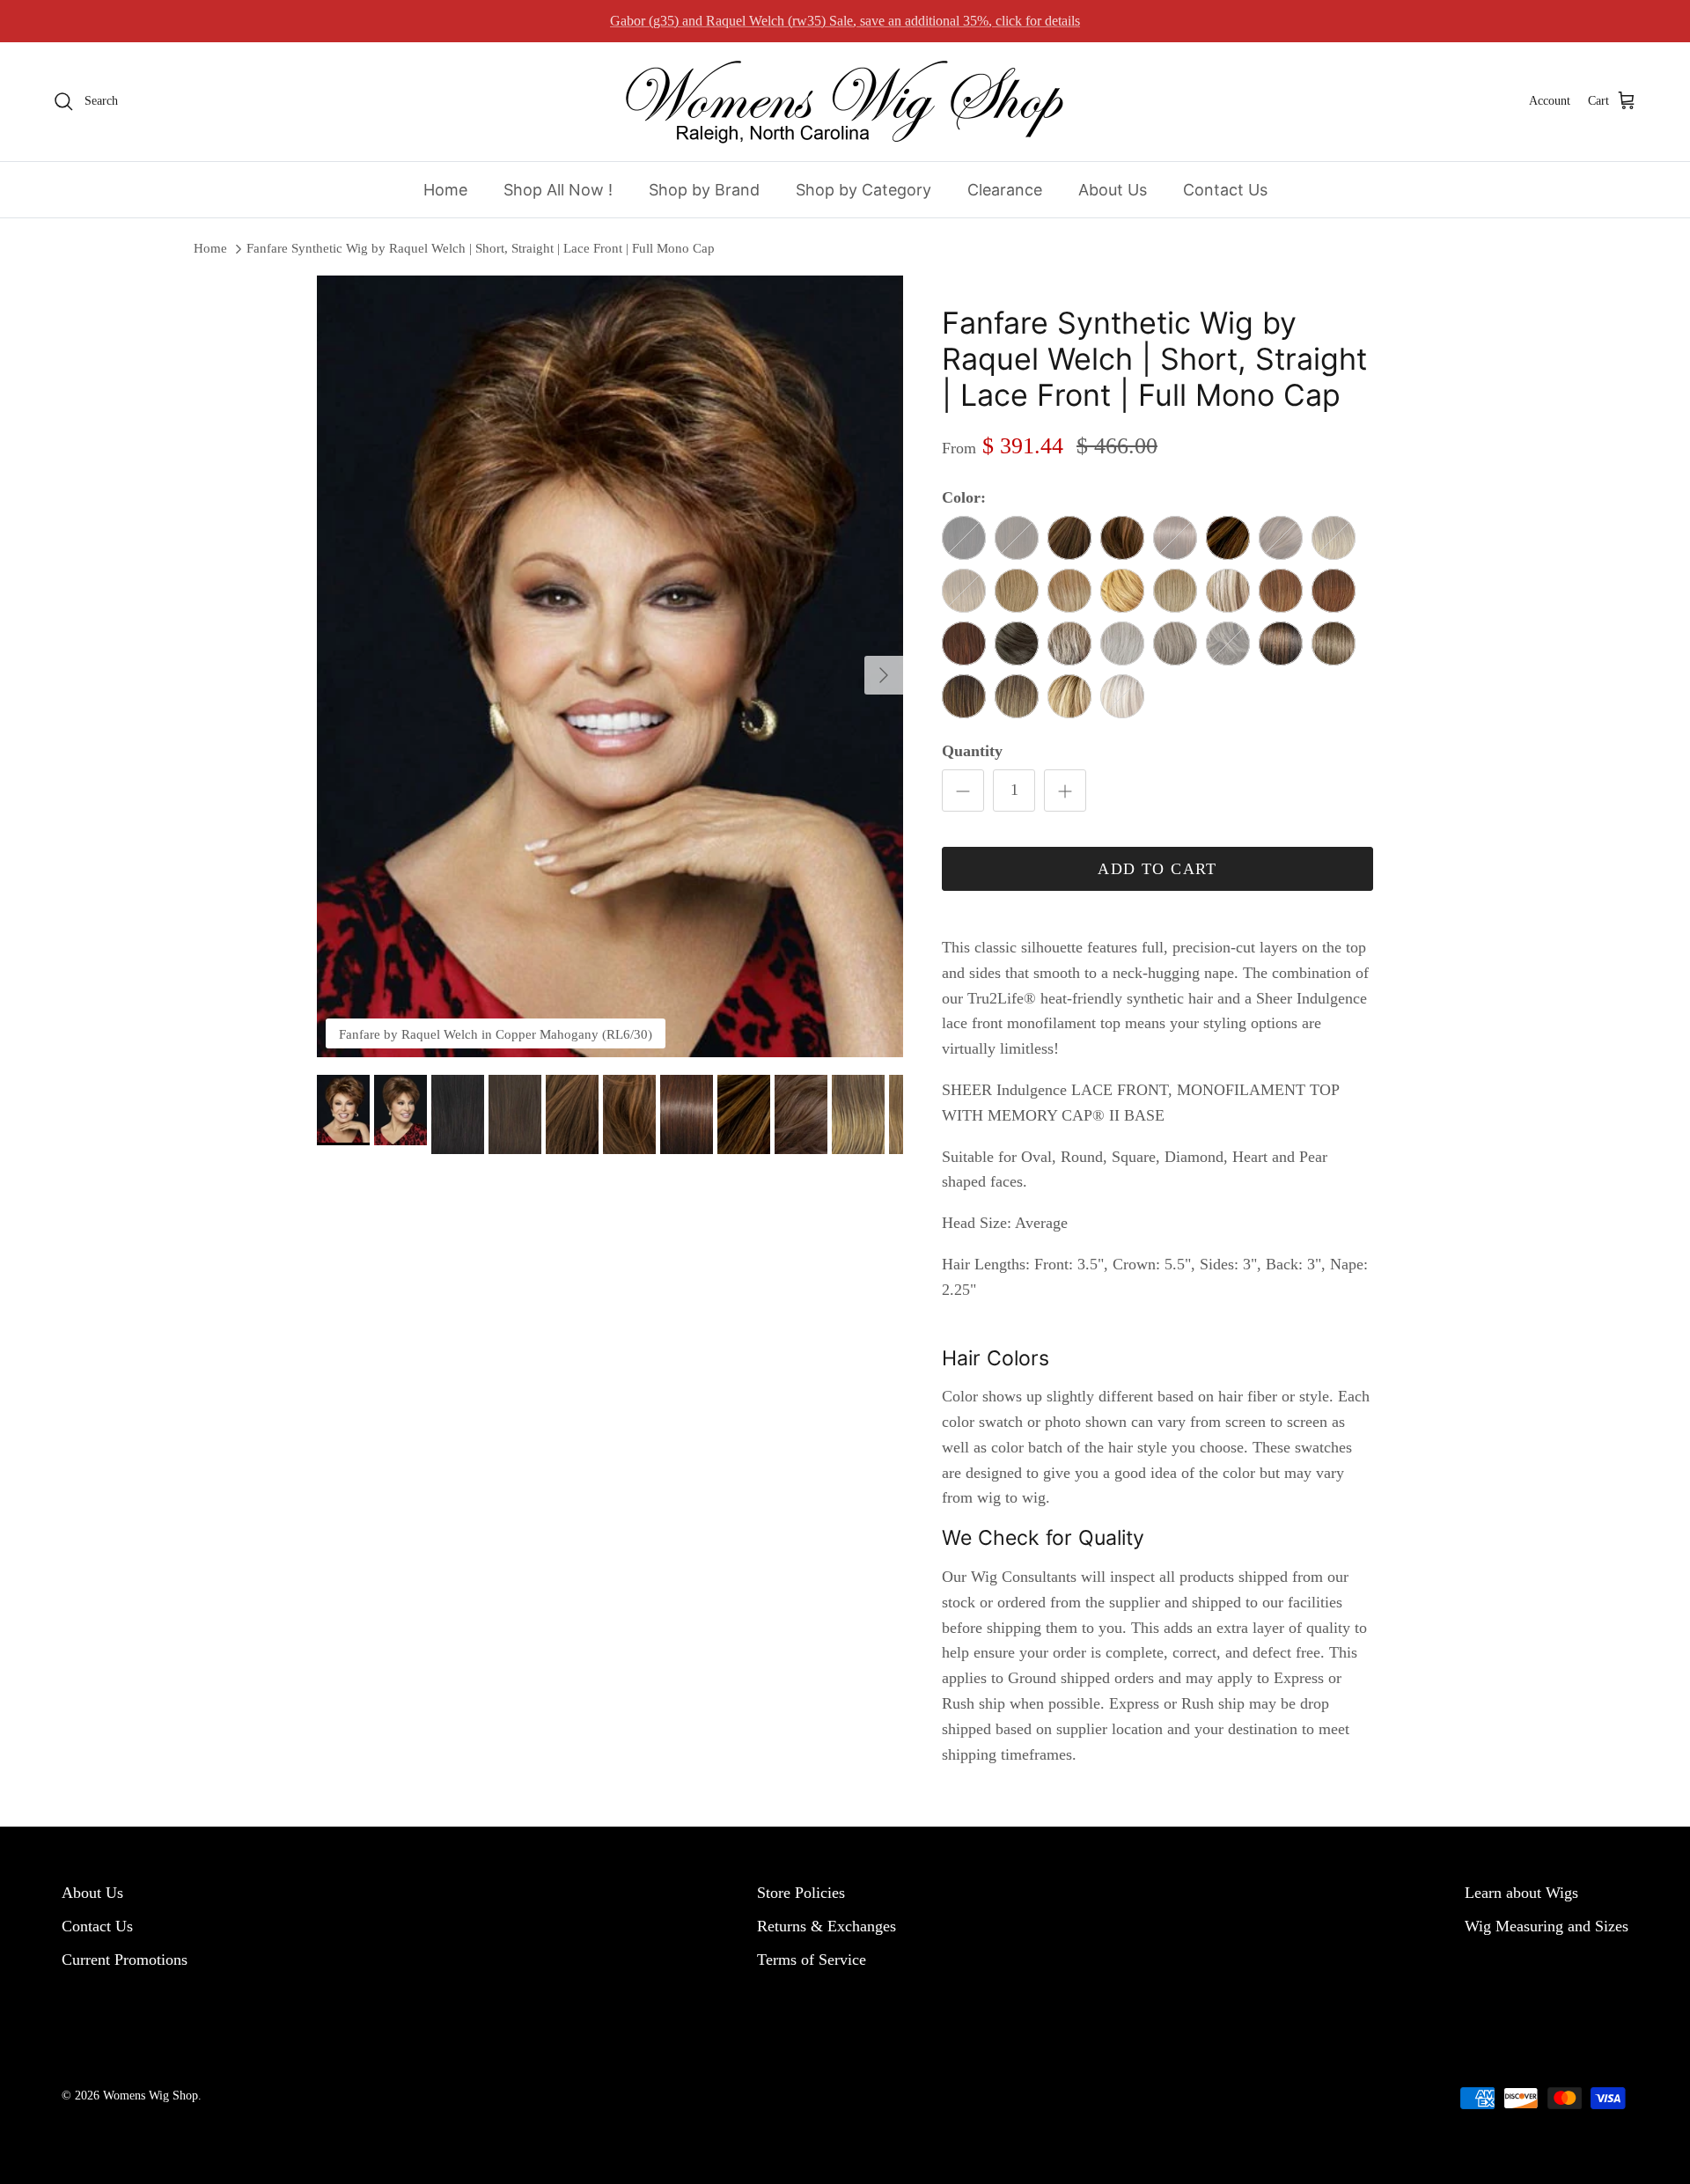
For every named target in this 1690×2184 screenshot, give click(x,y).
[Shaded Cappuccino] (1017, 696)
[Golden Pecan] (1017, 591)
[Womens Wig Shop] (845, 102)
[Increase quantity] (1065, 791)
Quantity (972, 751)
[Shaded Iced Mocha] (1334, 643)
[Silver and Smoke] (1175, 643)
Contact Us (1225, 190)
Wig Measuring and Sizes (1547, 1926)
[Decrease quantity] (963, 791)
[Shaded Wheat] (1069, 696)
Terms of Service (812, 1960)
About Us (1113, 190)
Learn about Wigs (1521, 1893)
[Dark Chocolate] (1069, 538)
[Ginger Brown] (1122, 538)
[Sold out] (964, 538)
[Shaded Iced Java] (1281, 643)
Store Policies (801, 1893)
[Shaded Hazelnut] (964, 696)
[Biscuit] (1228, 591)
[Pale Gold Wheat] (1069, 591)
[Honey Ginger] (1122, 591)
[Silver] (1122, 643)
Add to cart (1157, 869)
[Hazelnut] (1228, 538)
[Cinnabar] (1334, 591)
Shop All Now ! (558, 190)
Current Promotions (125, 1960)
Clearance (1005, 190)
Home (445, 190)
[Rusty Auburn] (1281, 591)
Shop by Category (863, 190)
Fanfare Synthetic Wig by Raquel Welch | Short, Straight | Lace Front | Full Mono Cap (481, 248)
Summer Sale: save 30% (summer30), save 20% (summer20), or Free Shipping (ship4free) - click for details (845, 21)
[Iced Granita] (1069, 643)
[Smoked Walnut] (1017, 643)
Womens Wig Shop (151, 2096)
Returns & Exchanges (827, 1926)
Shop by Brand (704, 190)
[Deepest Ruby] (964, 643)
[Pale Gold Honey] (1175, 591)
